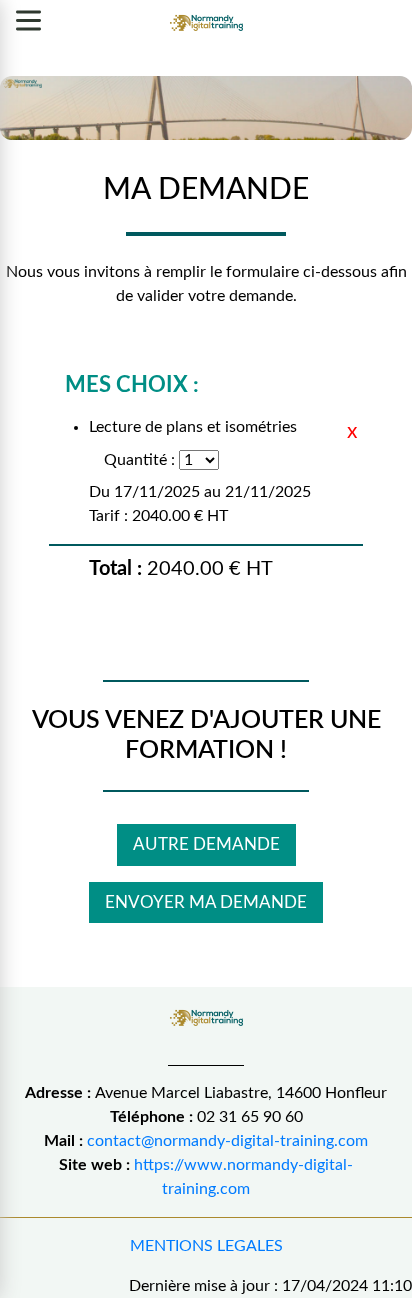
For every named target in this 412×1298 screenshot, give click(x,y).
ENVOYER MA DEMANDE (206, 902)
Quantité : (139, 460)
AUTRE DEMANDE (206, 844)
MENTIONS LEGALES (206, 1246)
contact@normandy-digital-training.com (227, 1141)
